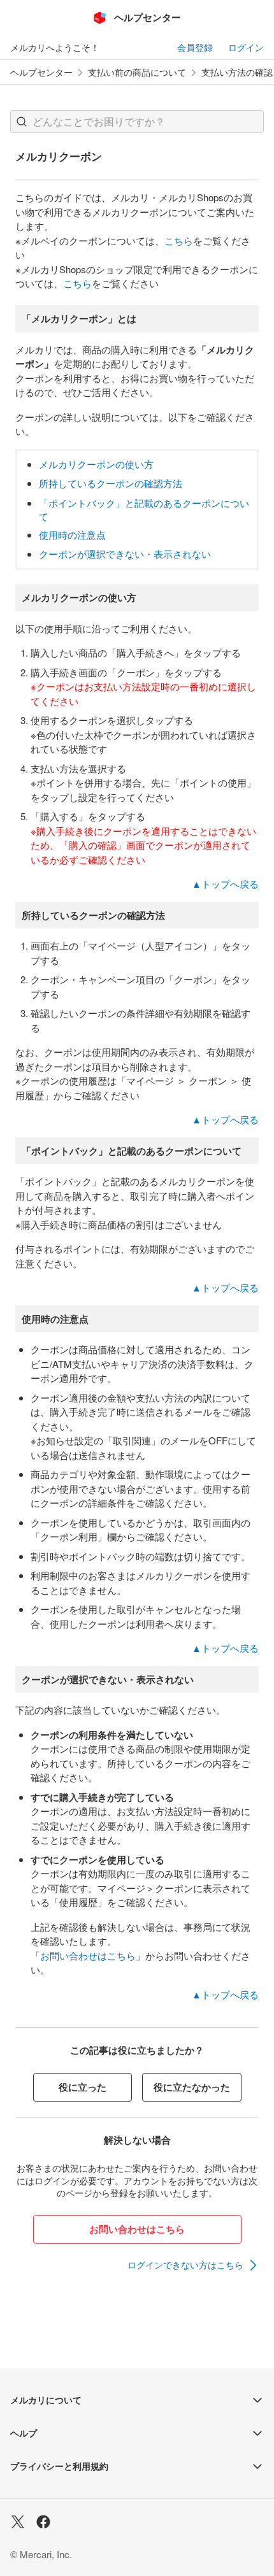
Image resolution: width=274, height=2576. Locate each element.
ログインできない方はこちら (185, 2265)
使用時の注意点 (72, 535)
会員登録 (195, 47)
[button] (22, 122)
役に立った (83, 2087)
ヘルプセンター (41, 72)
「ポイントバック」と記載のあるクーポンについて (144, 509)
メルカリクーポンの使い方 (96, 464)
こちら (179, 240)
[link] (193, 2265)
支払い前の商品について (137, 72)
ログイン (246, 47)
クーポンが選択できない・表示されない (125, 554)
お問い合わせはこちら (88, 1955)
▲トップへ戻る (225, 884)
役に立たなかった (192, 2087)
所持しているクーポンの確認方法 (111, 483)
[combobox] (137, 122)
